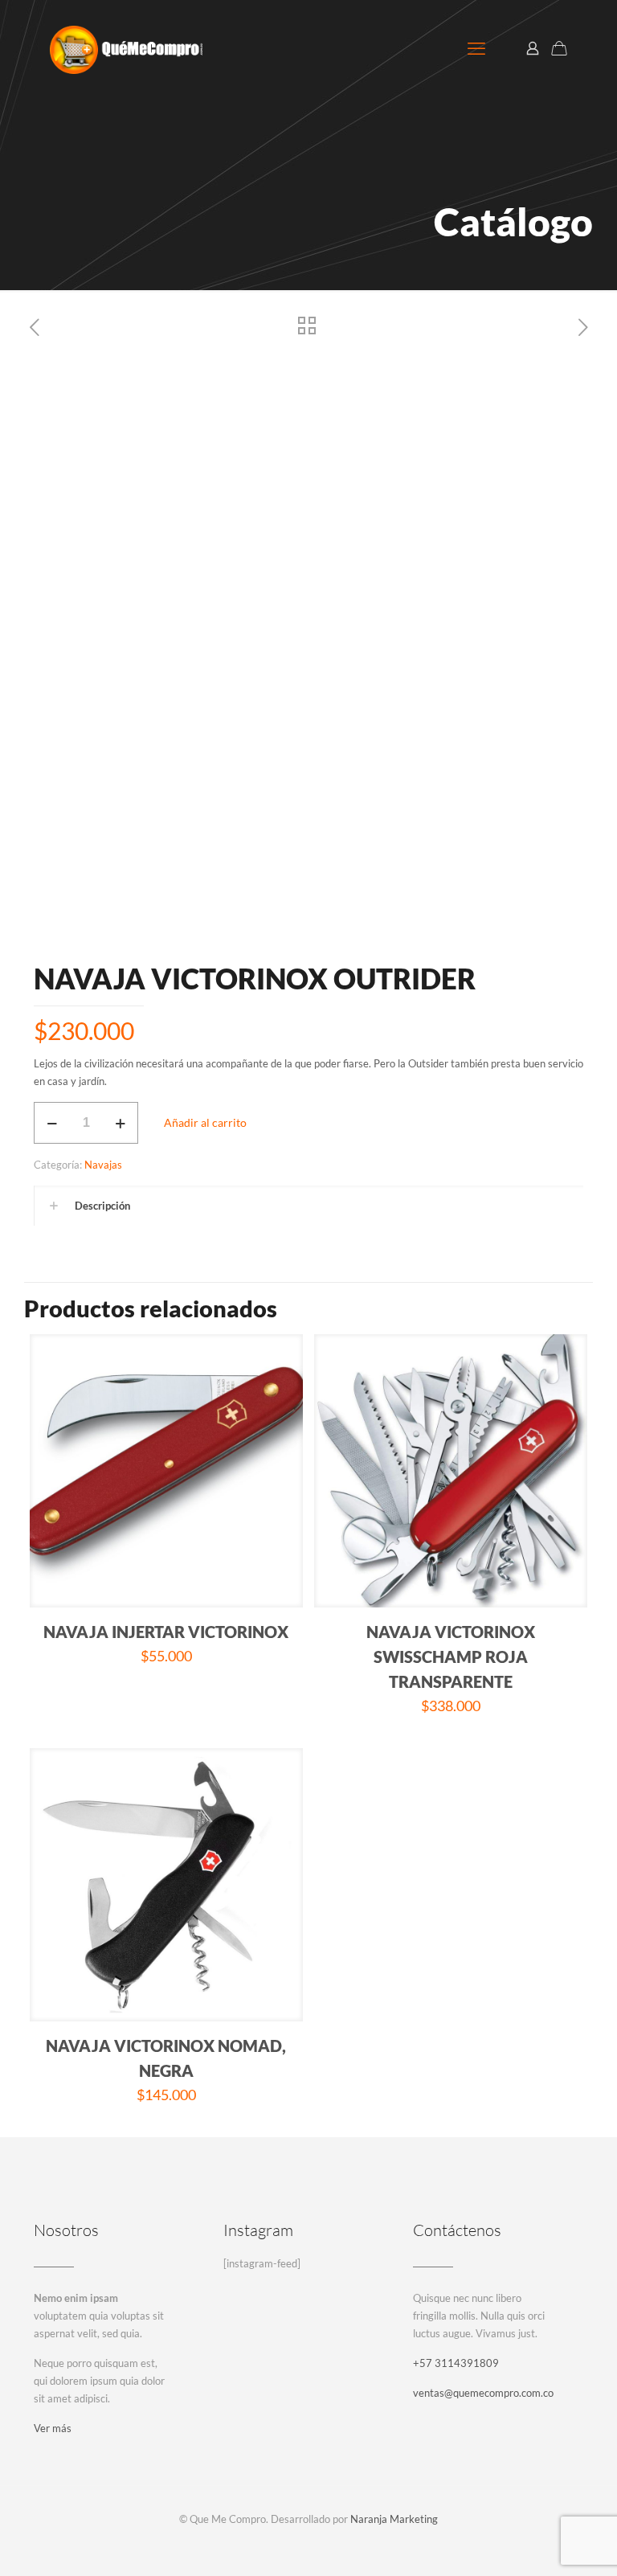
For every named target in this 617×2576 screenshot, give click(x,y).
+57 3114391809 (456, 2363)
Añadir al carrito (205, 1122)
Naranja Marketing (394, 2519)
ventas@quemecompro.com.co (483, 2393)
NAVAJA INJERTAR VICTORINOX (166, 1632)
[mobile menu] (476, 48)
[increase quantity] (120, 1123)
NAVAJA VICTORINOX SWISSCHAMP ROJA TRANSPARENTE (451, 1657)
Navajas (103, 1165)
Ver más (53, 2428)
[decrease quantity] (52, 1123)
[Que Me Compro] (126, 48)
